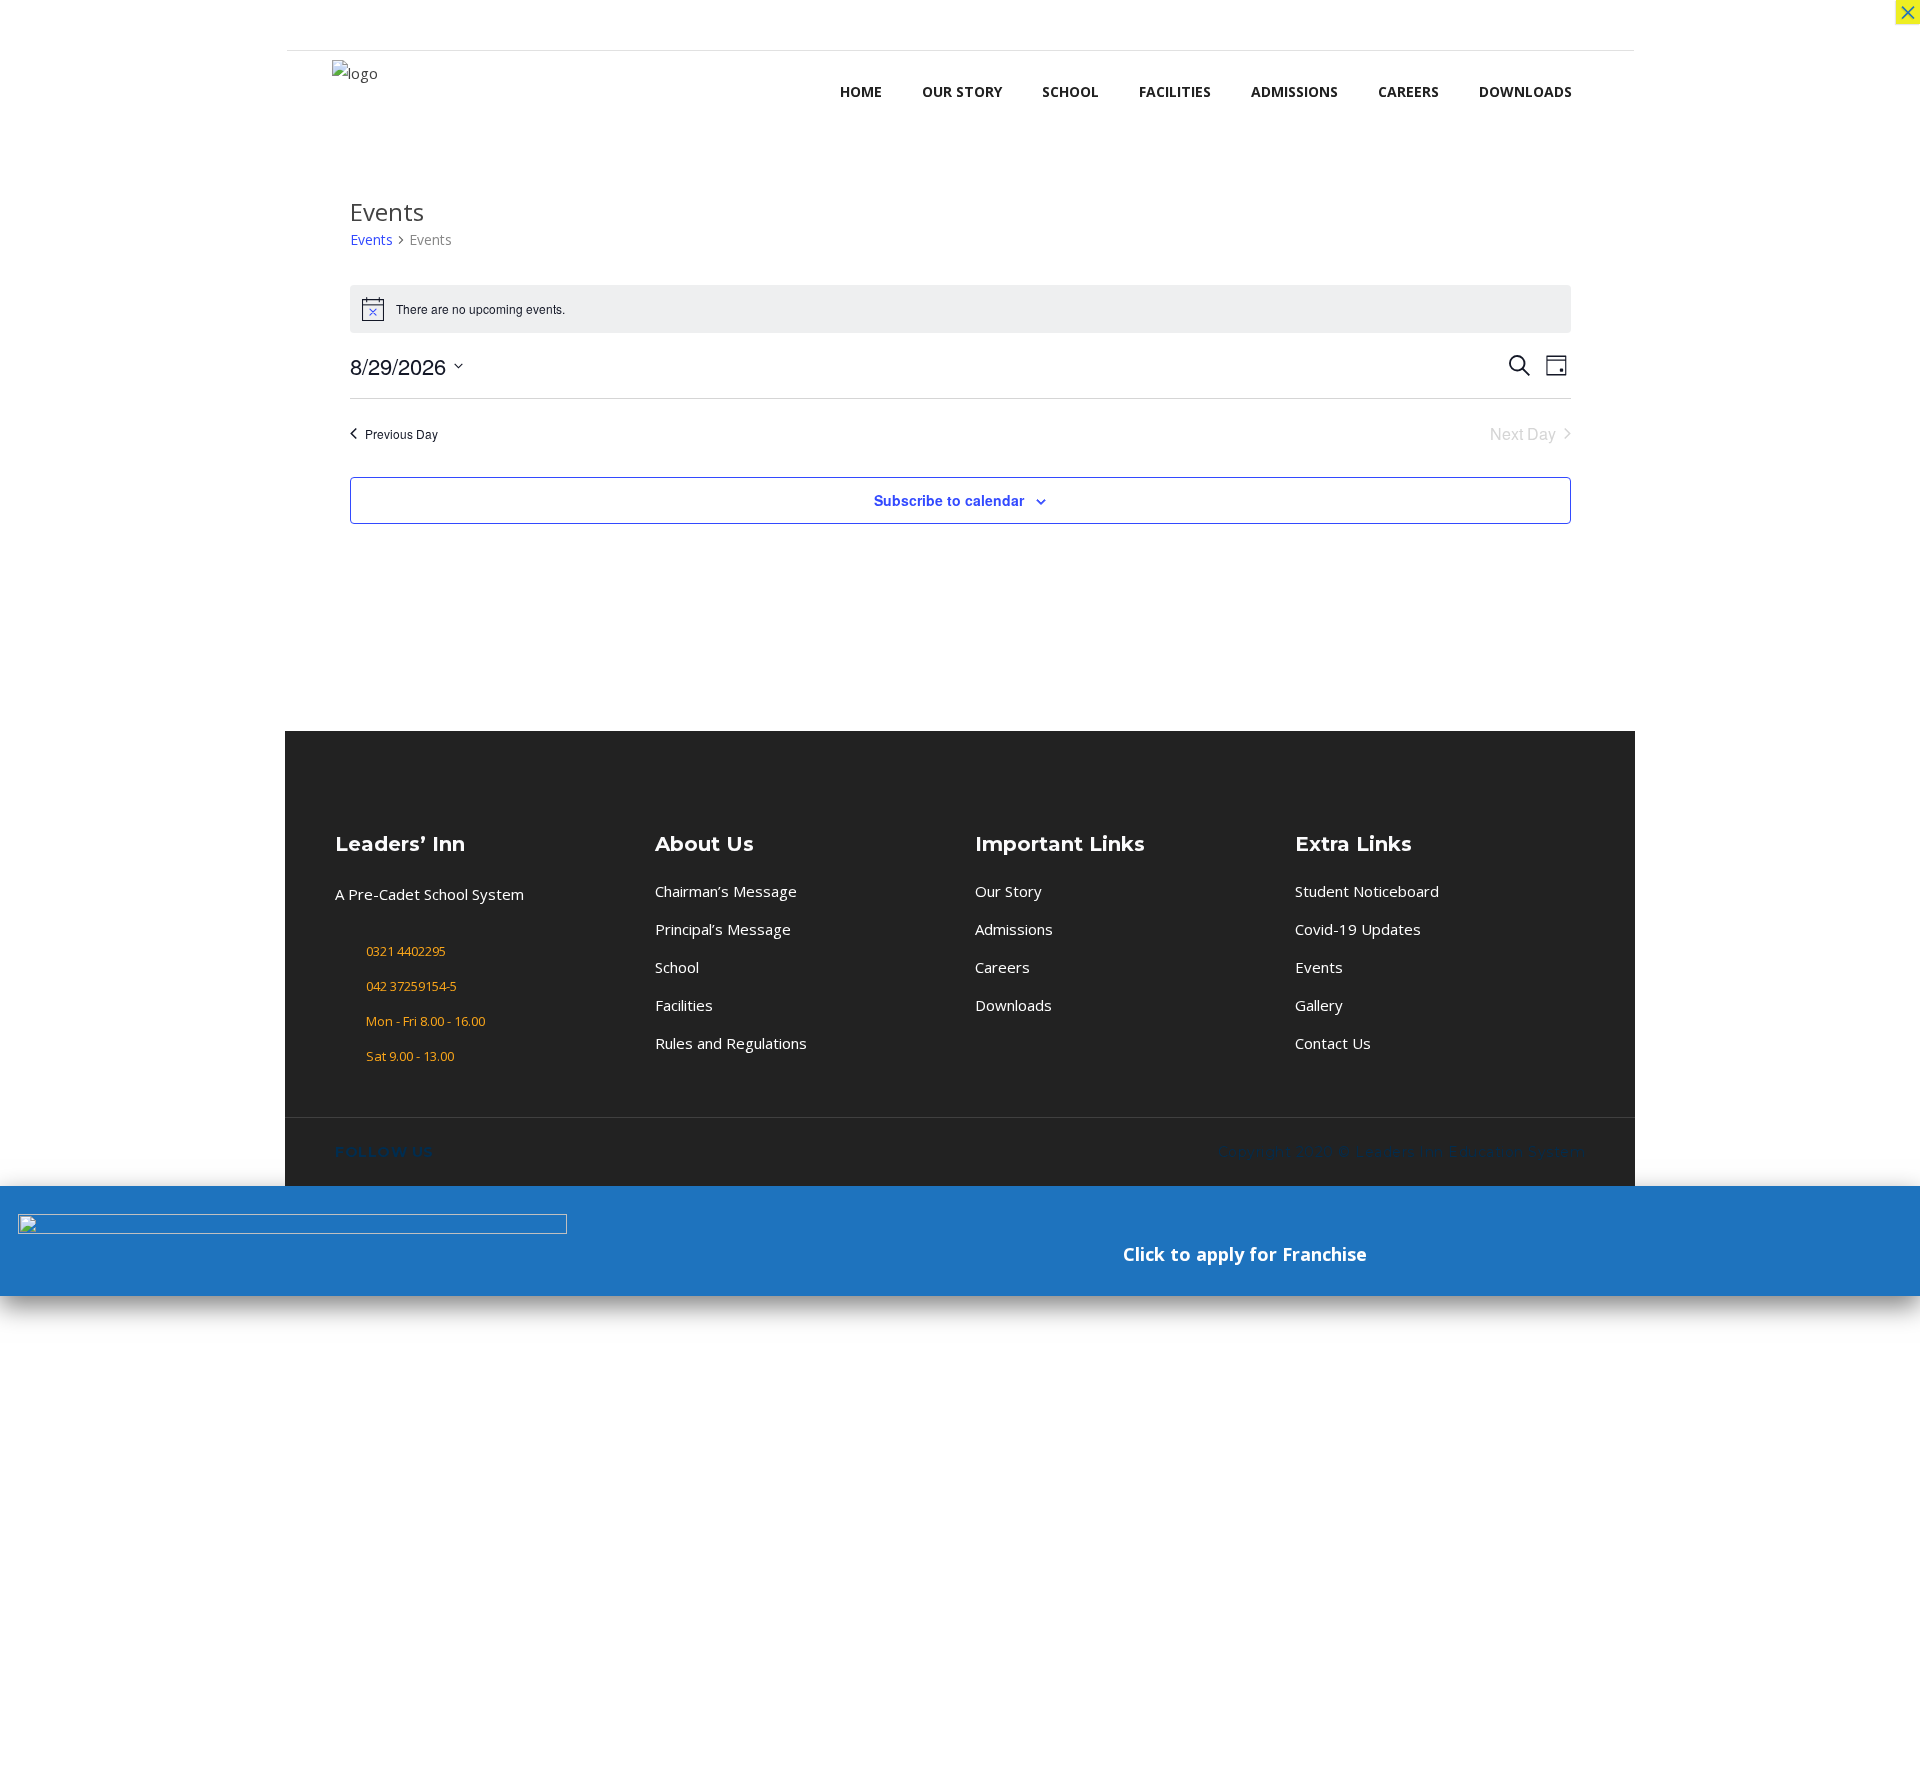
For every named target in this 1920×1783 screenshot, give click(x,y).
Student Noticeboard (1367, 891)
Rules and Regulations (731, 1043)
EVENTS (1344, 24)
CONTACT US (1485, 24)
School (677, 967)
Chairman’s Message (726, 891)
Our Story (1008, 891)
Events (371, 239)
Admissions (1014, 929)
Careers (1002, 967)
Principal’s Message (723, 929)
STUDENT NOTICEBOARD (1236, 24)
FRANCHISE (1571, 24)
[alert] (960, 309)
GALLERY (1406, 24)
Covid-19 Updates (1358, 929)
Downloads (1013, 1005)
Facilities (684, 1005)
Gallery (1319, 1005)
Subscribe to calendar (949, 500)
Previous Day (401, 433)
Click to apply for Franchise (1245, 1254)
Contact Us (1333, 1043)
